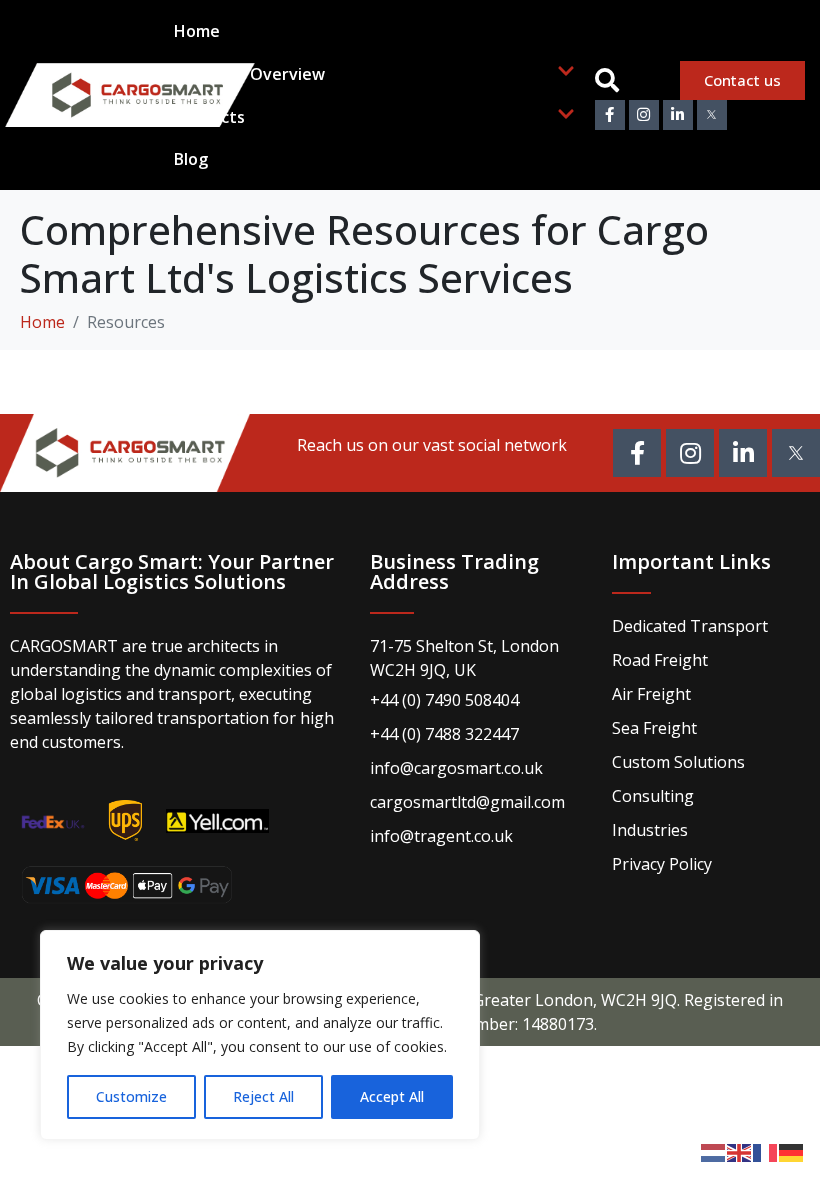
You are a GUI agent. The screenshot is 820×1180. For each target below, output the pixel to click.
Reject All (263, 1096)
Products (209, 117)
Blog (191, 159)
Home (197, 31)
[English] (740, 1151)
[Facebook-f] (610, 115)
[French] (766, 1151)
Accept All (392, 1096)
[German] (792, 1151)
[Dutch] (714, 1151)
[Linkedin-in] (678, 115)
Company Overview (249, 74)
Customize (131, 1096)
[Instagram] (644, 115)
